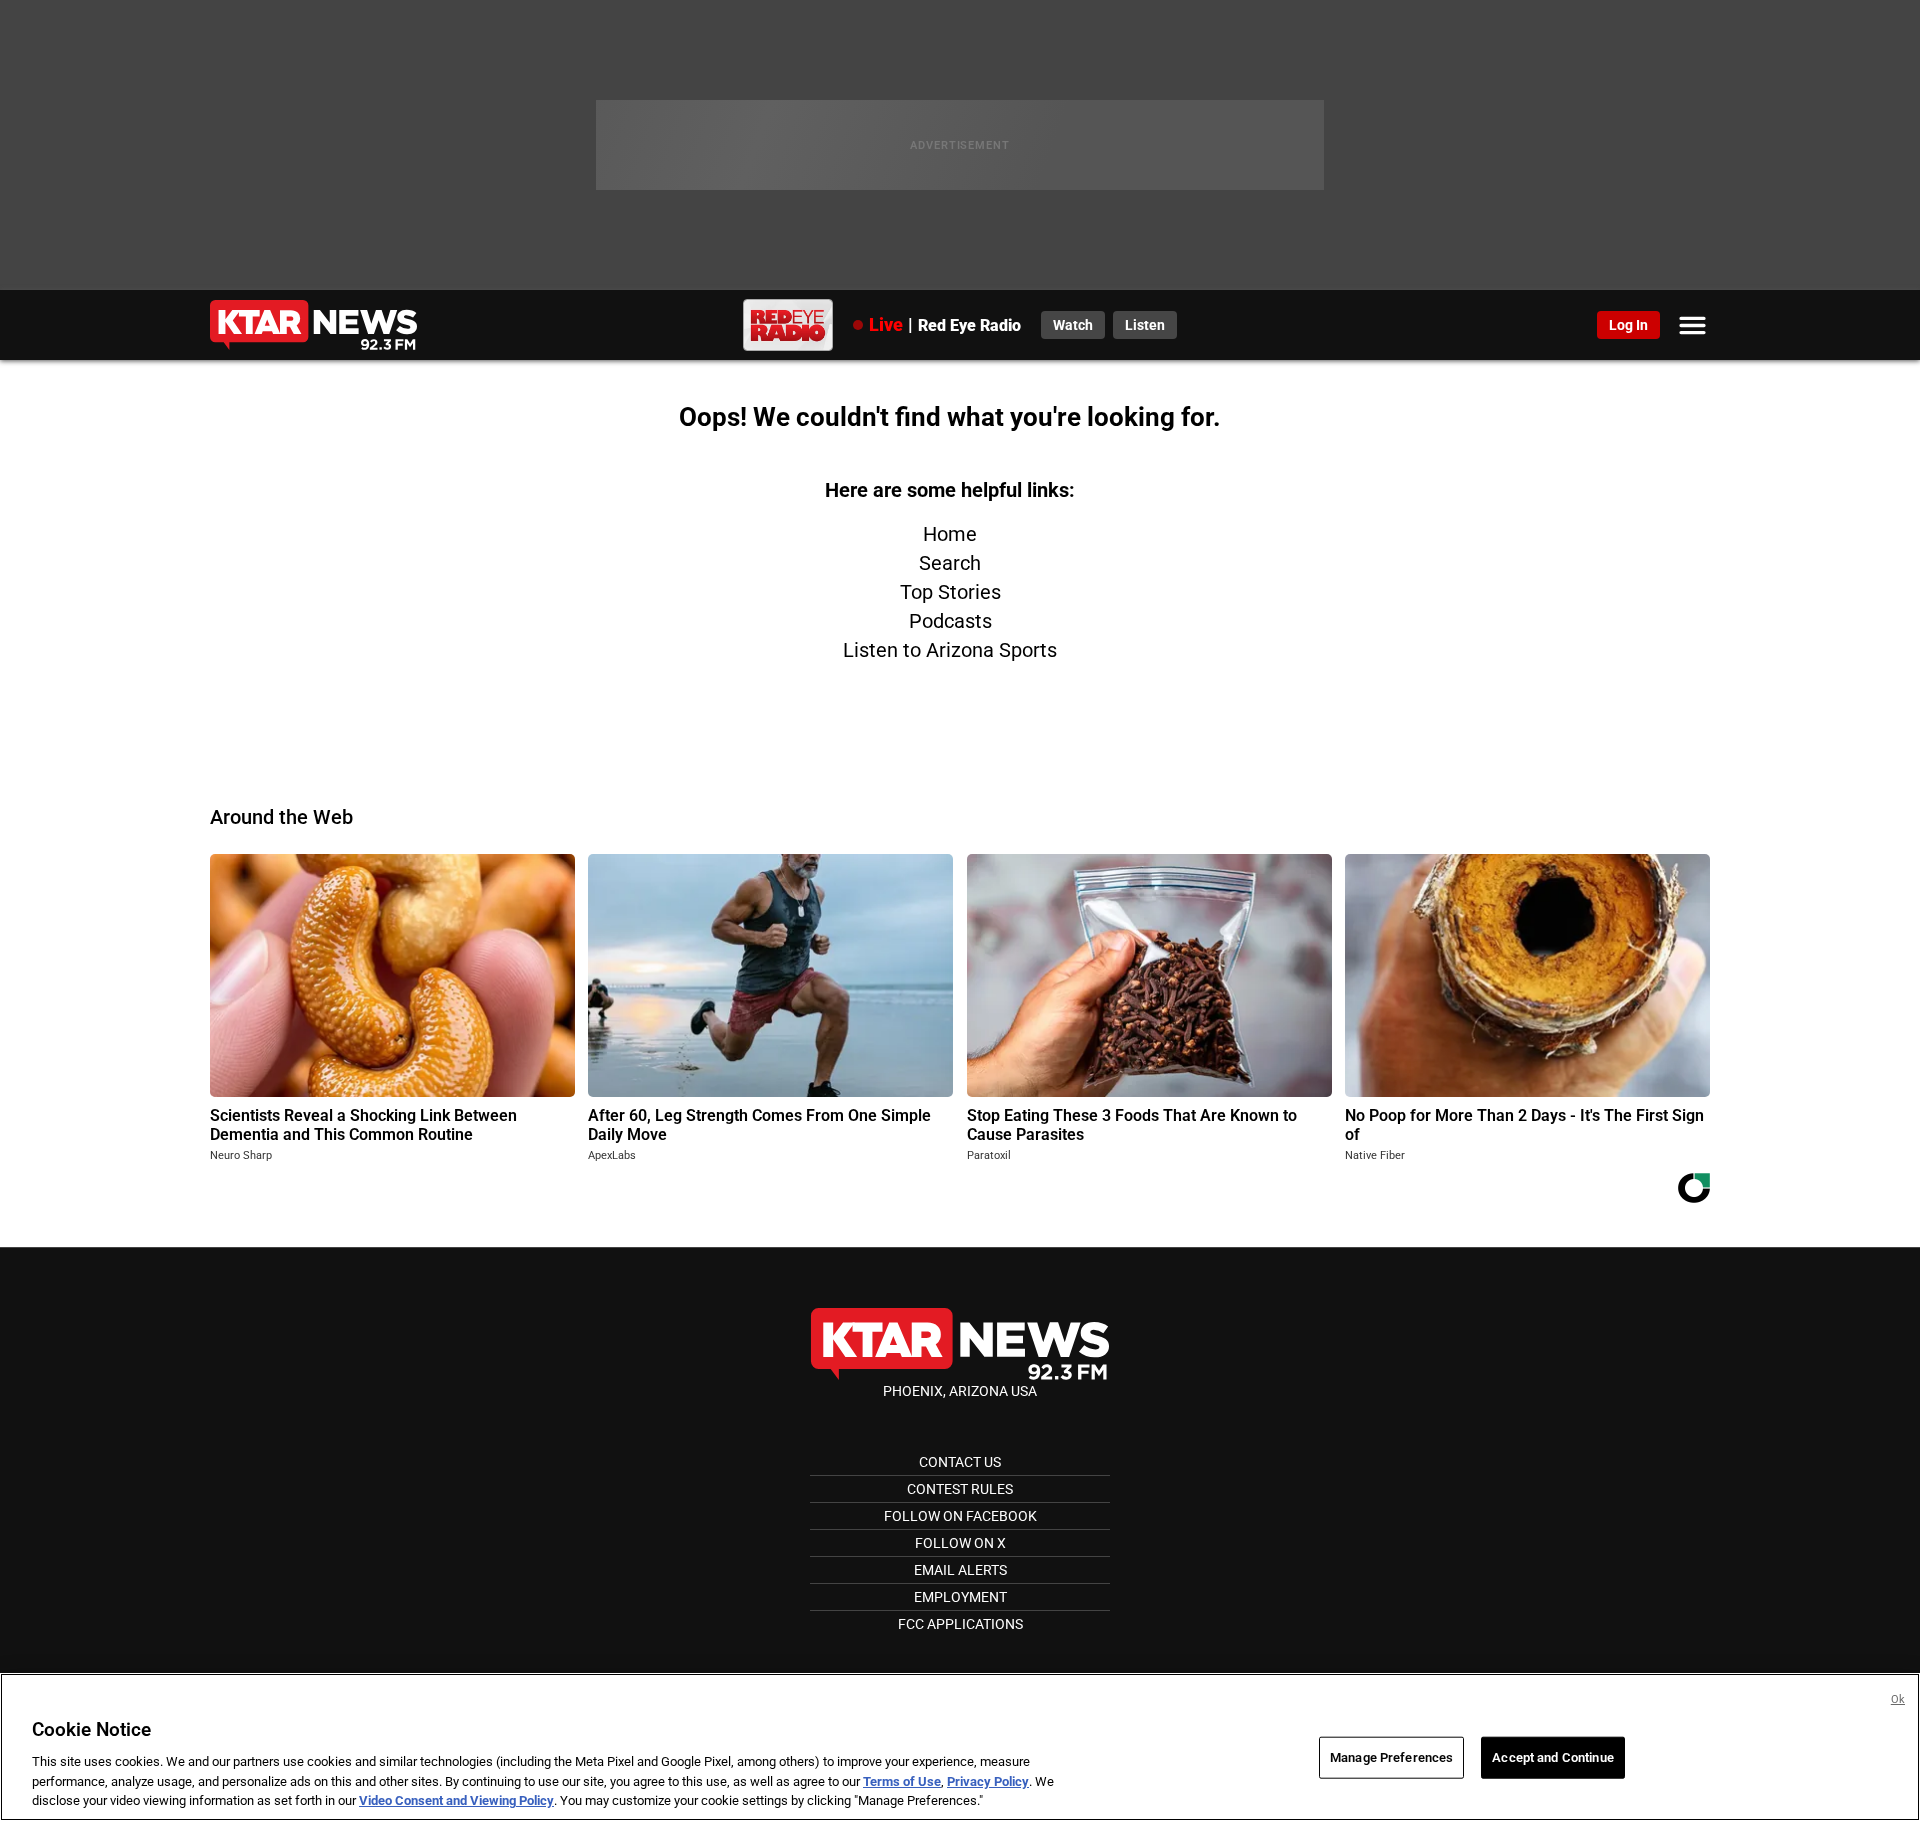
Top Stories (950, 592)
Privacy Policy (988, 1781)
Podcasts (950, 621)
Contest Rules (960, 1489)
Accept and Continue (1552, 1757)
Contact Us (960, 1462)
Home (950, 534)
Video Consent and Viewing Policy (456, 1800)
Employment (960, 1597)
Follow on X (960, 1543)
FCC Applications (960, 1624)
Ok (1898, 1699)
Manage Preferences (1391, 1757)
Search (950, 563)
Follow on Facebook (960, 1516)
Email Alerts (960, 1570)
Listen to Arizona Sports (950, 650)
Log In (1628, 325)
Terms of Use (902, 1781)
